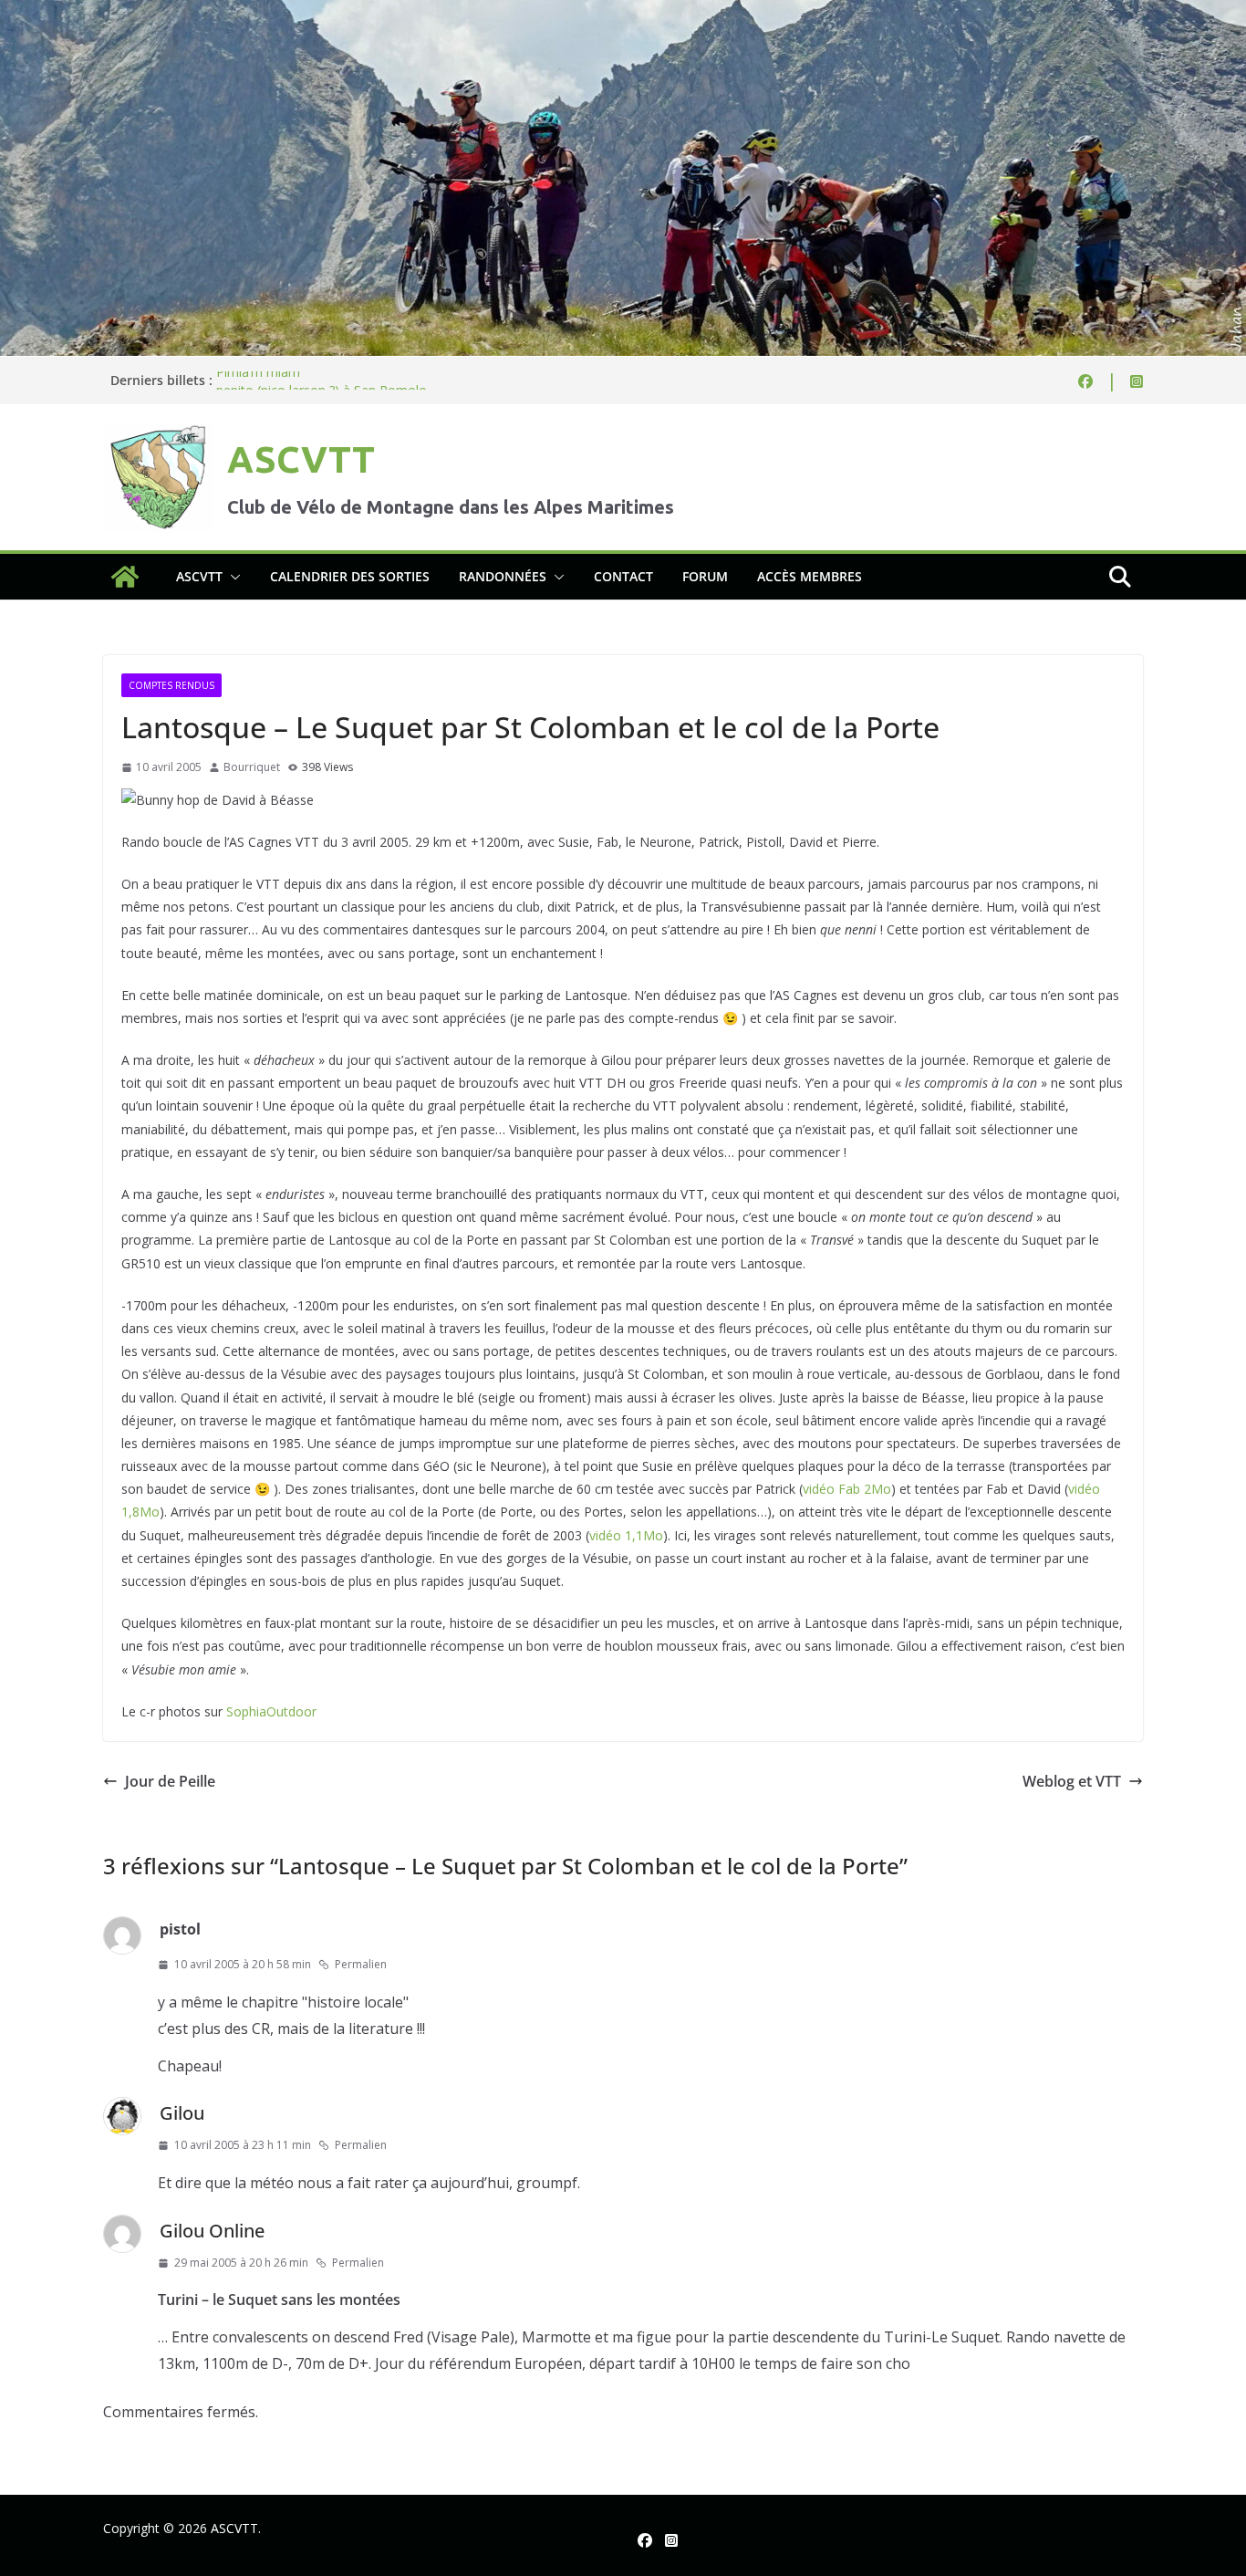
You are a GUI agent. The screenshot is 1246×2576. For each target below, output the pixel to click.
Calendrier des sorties (350, 576)
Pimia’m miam (258, 380)
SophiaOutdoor (271, 1711)
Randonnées (503, 576)
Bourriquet (252, 767)
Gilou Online (212, 2231)
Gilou (182, 2113)
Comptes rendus (171, 685)
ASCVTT (301, 459)
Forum (705, 576)
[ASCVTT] (623, 13)
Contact (623, 576)
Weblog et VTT (1072, 1781)
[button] (232, 577)
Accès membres (810, 576)
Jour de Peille (170, 1781)
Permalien (361, 1964)
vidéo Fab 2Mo (847, 1489)
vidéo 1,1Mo (626, 1535)
